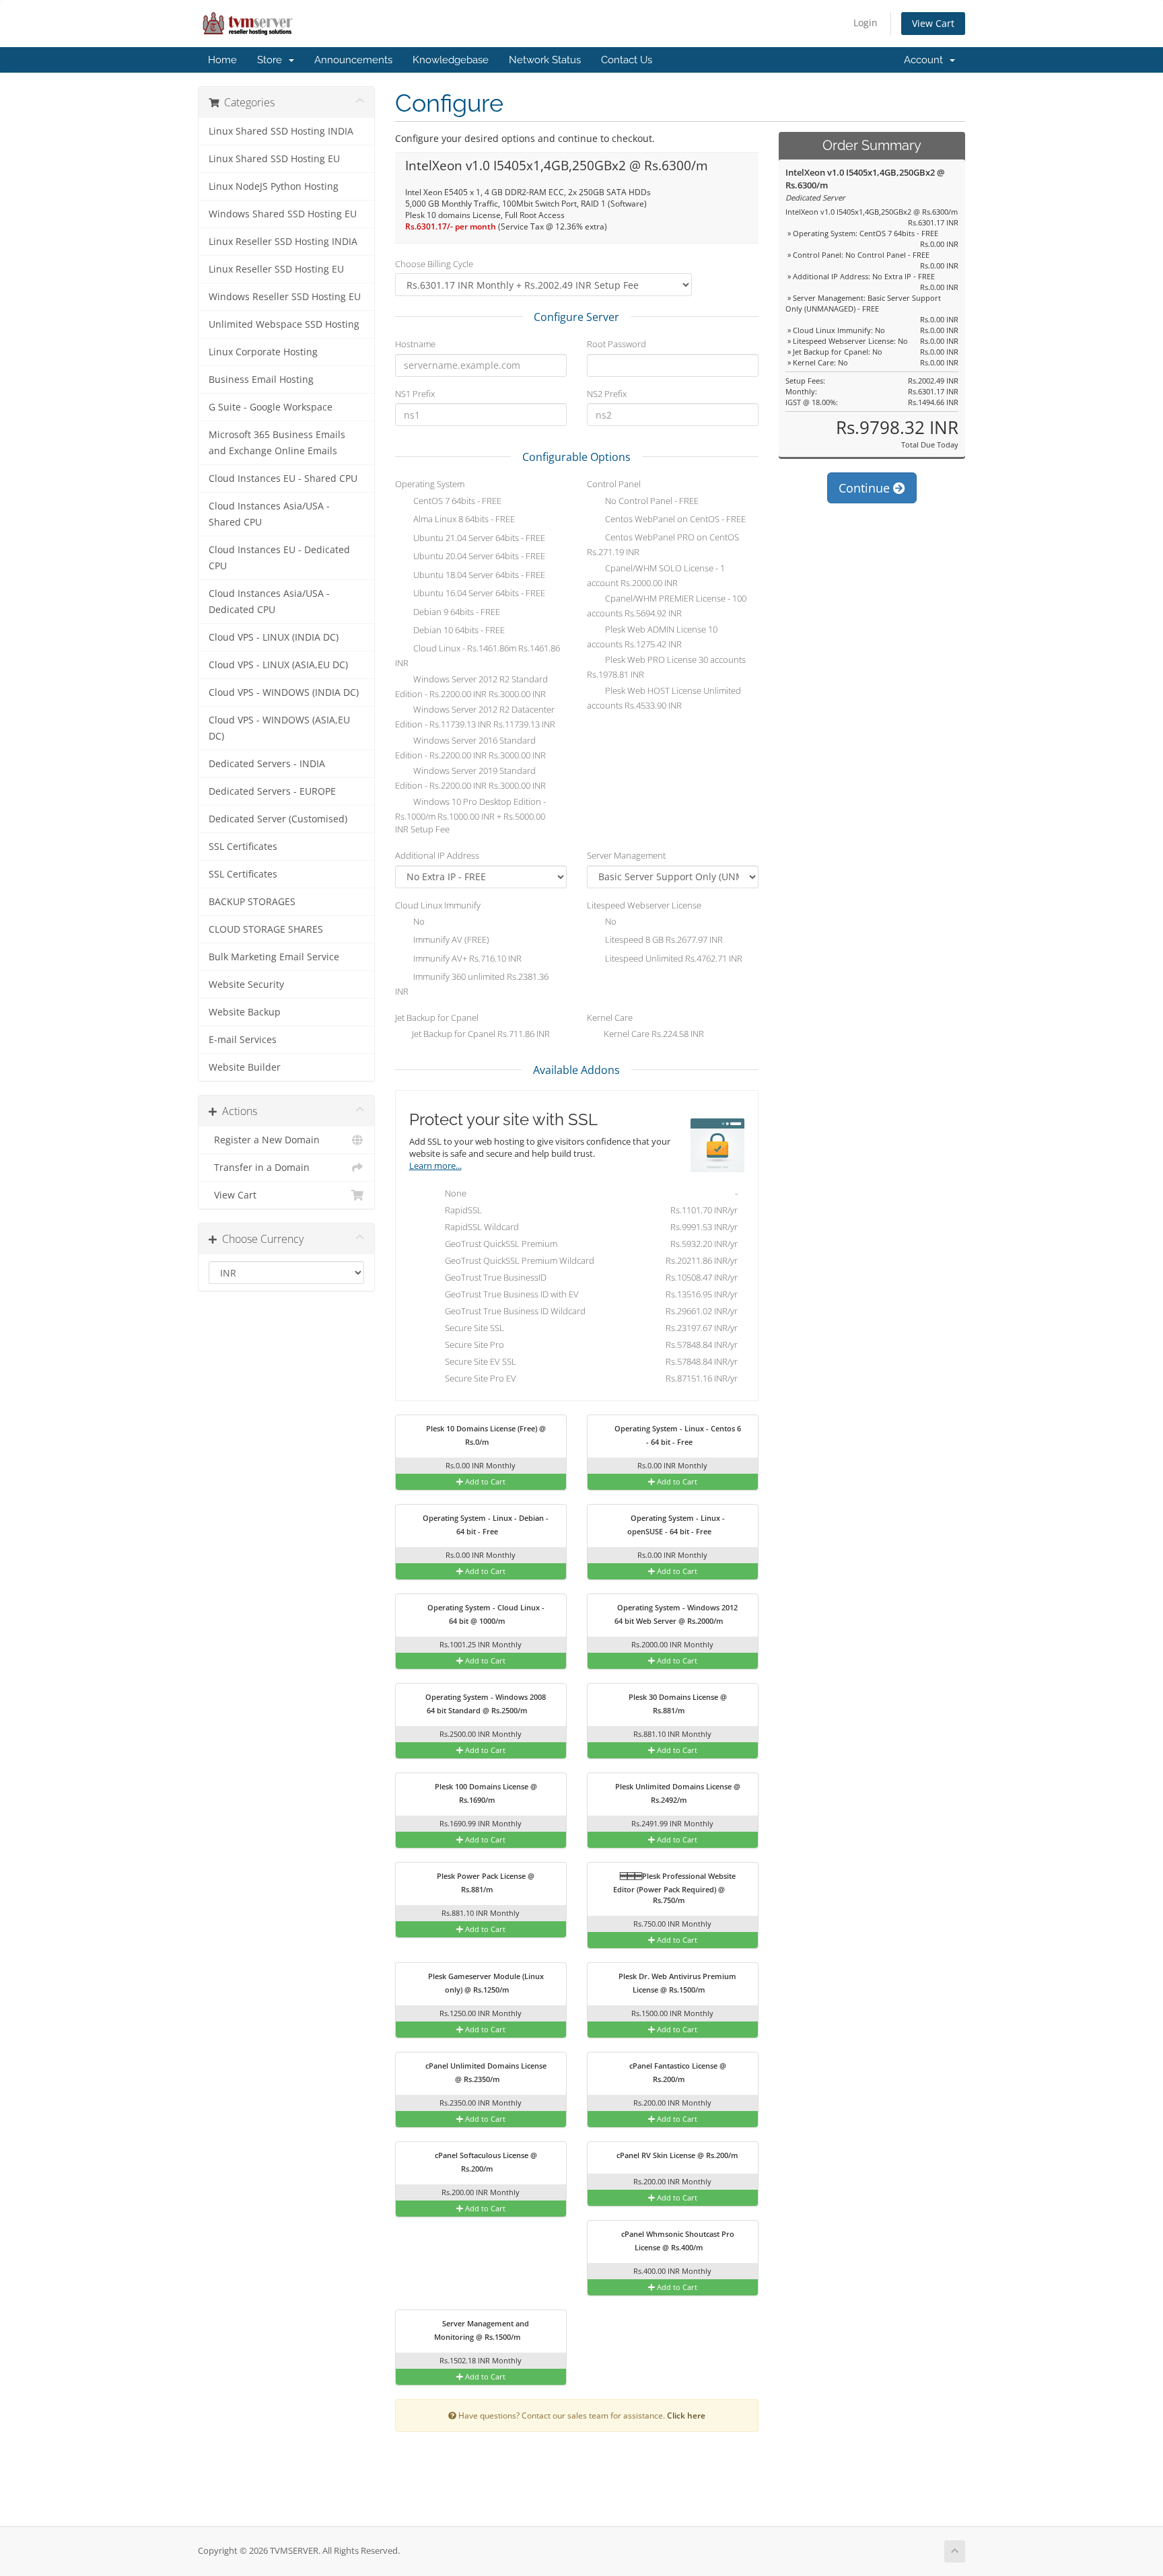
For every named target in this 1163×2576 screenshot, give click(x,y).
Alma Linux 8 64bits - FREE (463, 520)
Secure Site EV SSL (588, 1361)
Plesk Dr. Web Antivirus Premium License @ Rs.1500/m (676, 1983)
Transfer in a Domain (259, 1168)
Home (222, 60)
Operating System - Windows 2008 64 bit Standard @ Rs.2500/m (485, 1704)
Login (866, 23)
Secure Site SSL (588, 1328)
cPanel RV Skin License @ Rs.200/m (676, 2155)
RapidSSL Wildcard (588, 1227)
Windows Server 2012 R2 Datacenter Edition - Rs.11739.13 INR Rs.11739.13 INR (475, 717)
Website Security (246, 985)
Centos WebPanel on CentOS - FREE (674, 520)
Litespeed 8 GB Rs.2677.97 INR (663, 940)
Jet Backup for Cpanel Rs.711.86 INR (480, 1034)
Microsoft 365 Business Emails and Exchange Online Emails (277, 443)
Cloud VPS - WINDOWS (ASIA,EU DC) (279, 728)
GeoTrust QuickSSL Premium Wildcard (588, 1260)
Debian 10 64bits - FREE (458, 631)
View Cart (933, 23)
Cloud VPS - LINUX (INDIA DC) (274, 637)
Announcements (353, 60)
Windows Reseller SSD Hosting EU (285, 297)
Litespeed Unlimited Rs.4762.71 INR (673, 958)
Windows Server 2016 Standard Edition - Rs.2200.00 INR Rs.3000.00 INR (470, 748)
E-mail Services (243, 1040)
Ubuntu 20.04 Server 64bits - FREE (478, 557)
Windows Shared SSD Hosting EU (283, 214)
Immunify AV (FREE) (450, 940)
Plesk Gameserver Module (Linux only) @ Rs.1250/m (485, 1983)
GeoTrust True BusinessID (588, 1277)
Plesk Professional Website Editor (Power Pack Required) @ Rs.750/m (674, 1888)
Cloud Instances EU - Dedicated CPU (279, 558)
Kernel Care (610, 1017)
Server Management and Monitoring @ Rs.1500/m (482, 2330)
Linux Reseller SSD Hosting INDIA (283, 242)
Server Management (626, 855)
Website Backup (245, 1012)
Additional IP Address (437, 855)
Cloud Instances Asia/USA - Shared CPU (269, 514)
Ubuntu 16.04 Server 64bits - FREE (478, 594)
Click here (686, 2415)
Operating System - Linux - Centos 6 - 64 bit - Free (677, 1435)
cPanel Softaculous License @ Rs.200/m (485, 2162)
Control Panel (614, 484)
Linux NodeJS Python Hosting (274, 186)
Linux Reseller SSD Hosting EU (276, 269)
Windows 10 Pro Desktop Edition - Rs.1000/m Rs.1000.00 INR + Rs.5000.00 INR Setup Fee (470, 815)
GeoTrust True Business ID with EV (588, 1294)
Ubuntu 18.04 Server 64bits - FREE (478, 575)
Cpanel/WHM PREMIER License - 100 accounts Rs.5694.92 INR (667, 606)
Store (272, 60)
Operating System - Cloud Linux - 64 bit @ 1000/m (485, 1614)
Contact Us (627, 60)
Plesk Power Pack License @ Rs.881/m (485, 1883)
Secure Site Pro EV (588, 1378)
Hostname (415, 344)
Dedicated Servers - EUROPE (272, 791)
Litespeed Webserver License (644, 905)
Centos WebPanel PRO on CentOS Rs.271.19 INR (663, 545)
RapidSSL (588, 1210)
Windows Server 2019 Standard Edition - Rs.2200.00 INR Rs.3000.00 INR (470, 779)
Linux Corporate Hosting (263, 352)
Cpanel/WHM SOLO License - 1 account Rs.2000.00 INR (656, 575)
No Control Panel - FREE (651, 501)
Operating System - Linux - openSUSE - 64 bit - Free (676, 1525)
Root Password (616, 344)
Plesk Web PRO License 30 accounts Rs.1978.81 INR (666, 668)
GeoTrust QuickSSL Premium (588, 1244)
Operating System (430, 484)
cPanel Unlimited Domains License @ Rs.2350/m (485, 2072)
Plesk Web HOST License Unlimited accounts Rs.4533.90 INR (664, 698)
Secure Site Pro (588, 1345)
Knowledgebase (451, 60)
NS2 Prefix (607, 394)
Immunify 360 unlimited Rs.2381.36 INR (472, 984)
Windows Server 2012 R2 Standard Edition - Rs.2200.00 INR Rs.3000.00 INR (471, 686)
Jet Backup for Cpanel (437, 1017)
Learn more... (435, 1166)
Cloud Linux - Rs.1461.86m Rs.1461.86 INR (478, 656)
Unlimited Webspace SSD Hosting (284, 324)
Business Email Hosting (261, 380)
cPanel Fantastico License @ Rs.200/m (677, 2072)
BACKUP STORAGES (252, 902)
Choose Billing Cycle (434, 264)
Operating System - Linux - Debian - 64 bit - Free (485, 1525)
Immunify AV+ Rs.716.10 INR (466, 958)
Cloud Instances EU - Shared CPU (283, 478)
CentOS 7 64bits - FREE (456, 501)
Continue (866, 488)
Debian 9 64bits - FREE (456, 612)
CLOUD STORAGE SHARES (266, 929)
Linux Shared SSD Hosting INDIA (281, 131)
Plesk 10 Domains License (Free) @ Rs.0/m (485, 1435)
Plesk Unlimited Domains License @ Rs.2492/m (677, 1793)
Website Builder (245, 1067)
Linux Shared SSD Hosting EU (274, 159)
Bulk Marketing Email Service (274, 957)
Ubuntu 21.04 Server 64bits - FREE (478, 538)
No (418, 921)
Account (926, 60)
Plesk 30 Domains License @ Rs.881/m (677, 1704)
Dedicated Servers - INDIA (267, 764)
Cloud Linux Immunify (438, 905)
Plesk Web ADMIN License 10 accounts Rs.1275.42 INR (652, 637)
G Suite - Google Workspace (271, 407)
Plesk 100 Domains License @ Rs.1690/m (485, 1793)
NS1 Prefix (415, 394)
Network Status (545, 60)
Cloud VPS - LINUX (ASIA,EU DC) (278, 665)
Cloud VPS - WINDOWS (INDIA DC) (284, 692)
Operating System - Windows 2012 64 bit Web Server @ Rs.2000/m (676, 1614)
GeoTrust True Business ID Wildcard (588, 1311)
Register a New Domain (264, 1140)
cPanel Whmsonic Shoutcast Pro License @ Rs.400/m (677, 2241)
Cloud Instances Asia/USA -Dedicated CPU (269, 602)
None (588, 1193)
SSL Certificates (243, 847)
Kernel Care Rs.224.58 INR (653, 1034)
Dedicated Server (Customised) (278, 819)
